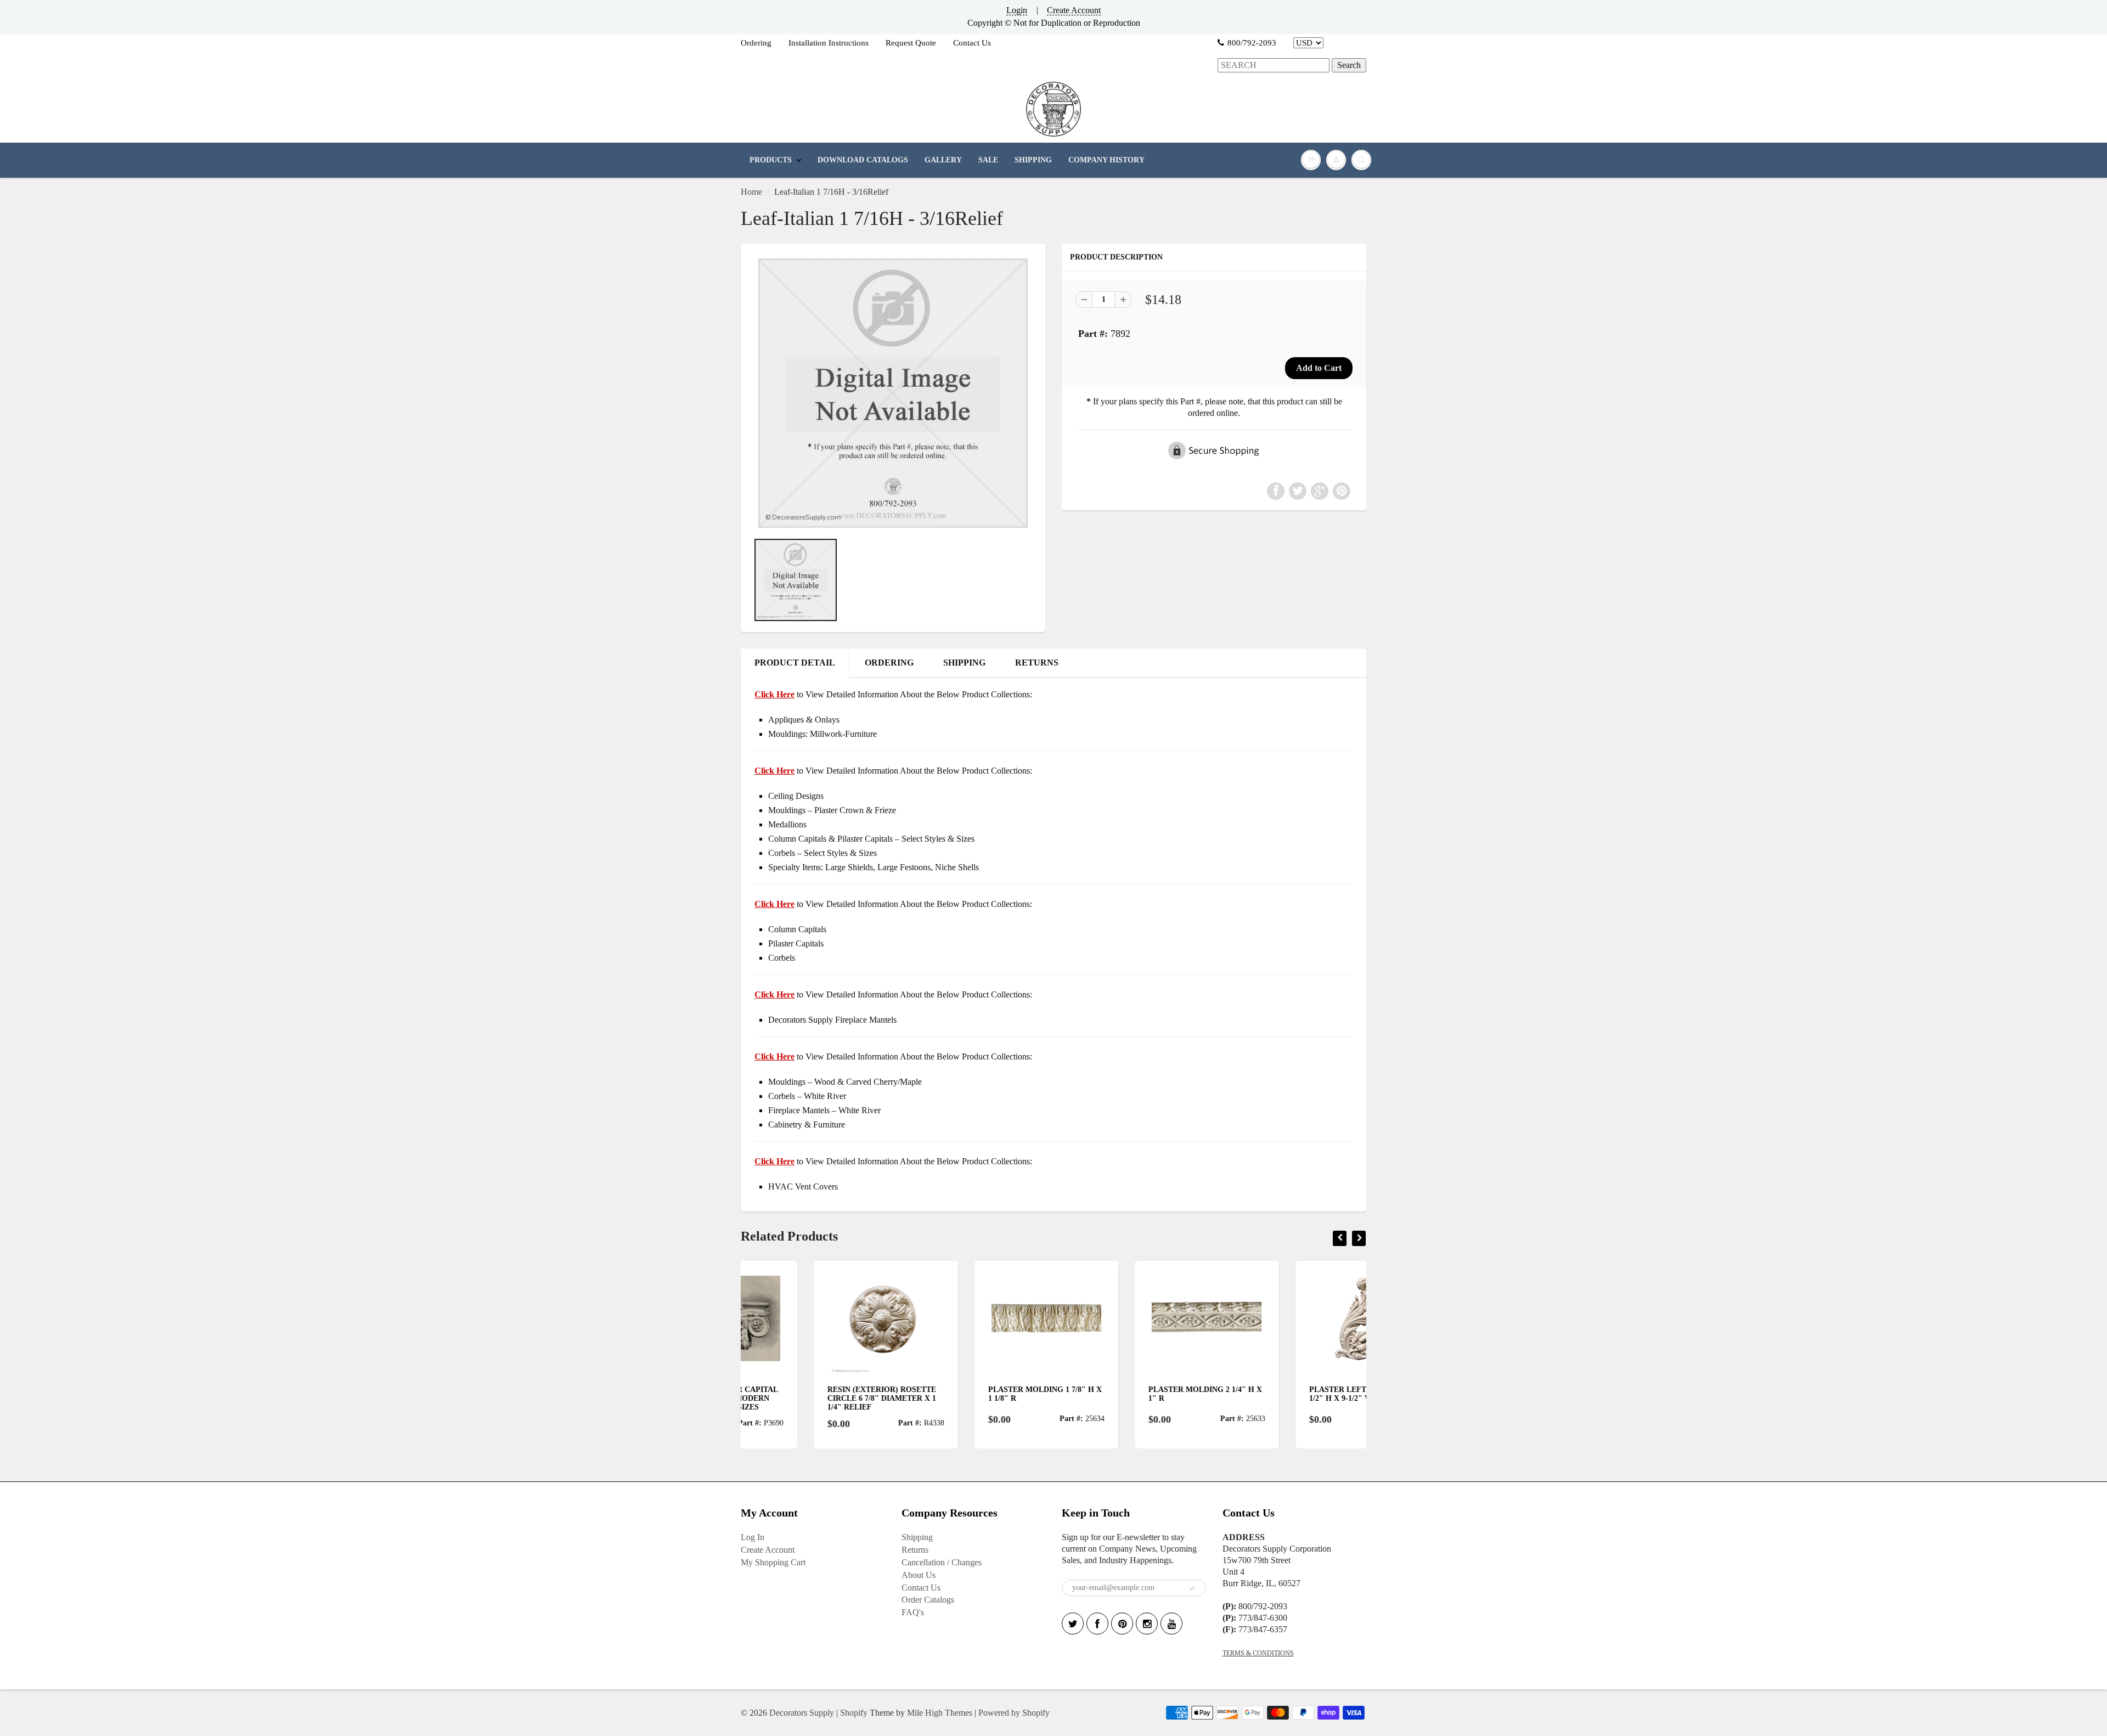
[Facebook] (1097, 1624)
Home (751, 192)
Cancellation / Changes (942, 1562)
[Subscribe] (1192, 1588)
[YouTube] (1171, 1624)
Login (1017, 10)
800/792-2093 (1252, 43)
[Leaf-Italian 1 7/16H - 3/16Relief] (893, 393)
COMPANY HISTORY (1106, 160)
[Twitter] (1073, 1624)
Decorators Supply (802, 1713)
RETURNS (1037, 663)
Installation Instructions (829, 43)
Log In (753, 1537)
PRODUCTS (771, 160)
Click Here (774, 771)
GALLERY (943, 160)
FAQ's (913, 1612)
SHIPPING (1033, 160)
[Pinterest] (1122, 1624)
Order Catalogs (928, 1600)
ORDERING (889, 663)
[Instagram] (1147, 1624)
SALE (988, 160)
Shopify (854, 1713)
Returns (915, 1550)
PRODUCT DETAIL (795, 663)
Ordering (756, 43)
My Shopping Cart (773, 1562)
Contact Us (972, 43)
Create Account (1074, 10)
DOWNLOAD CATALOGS (863, 160)
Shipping (917, 1537)
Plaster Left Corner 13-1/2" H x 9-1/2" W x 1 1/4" (1289, 1394)
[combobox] (1274, 66)
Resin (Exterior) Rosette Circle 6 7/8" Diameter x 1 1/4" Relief (809, 1398)
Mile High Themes (940, 1713)
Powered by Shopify (1014, 1713)
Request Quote (911, 43)
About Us (919, 1575)
